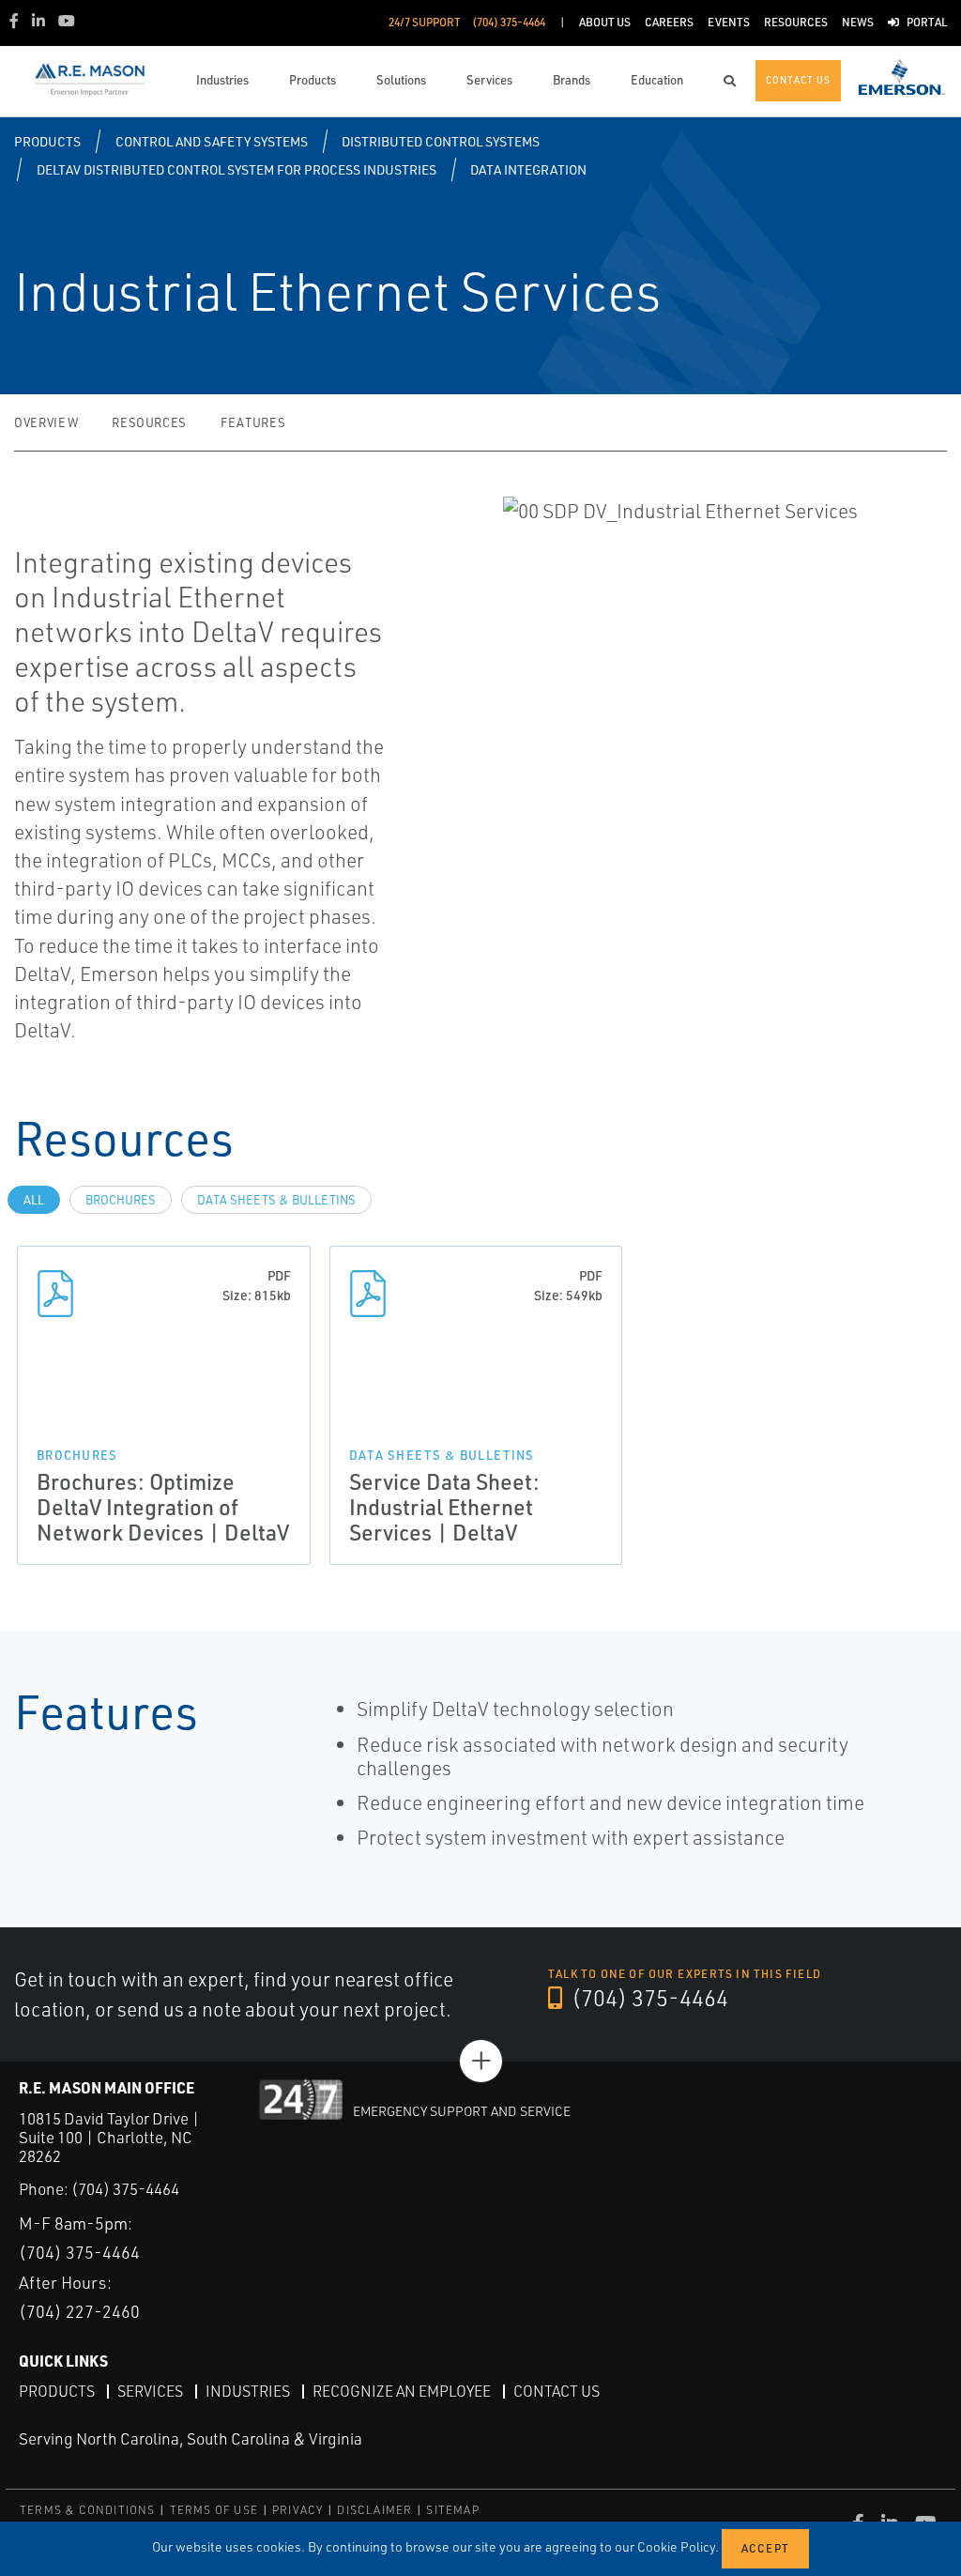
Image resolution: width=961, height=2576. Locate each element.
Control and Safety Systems (212, 141)
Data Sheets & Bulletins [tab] (276, 1200)
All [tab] (34, 1200)
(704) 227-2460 (79, 2311)
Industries (248, 2391)
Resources (149, 422)
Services (150, 2391)
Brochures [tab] (121, 1200)
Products (47, 141)
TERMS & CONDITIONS (88, 2510)
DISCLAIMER (374, 2510)
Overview (46, 422)
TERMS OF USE (214, 2510)
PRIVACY (297, 2510)
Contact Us (557, 2391)
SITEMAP (452, 2510)
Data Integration (528, 169)
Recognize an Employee (402, 2391)
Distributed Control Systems (441, 141)
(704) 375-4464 (648, 1998)
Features (253, 422)
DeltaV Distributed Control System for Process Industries (236, 169)
